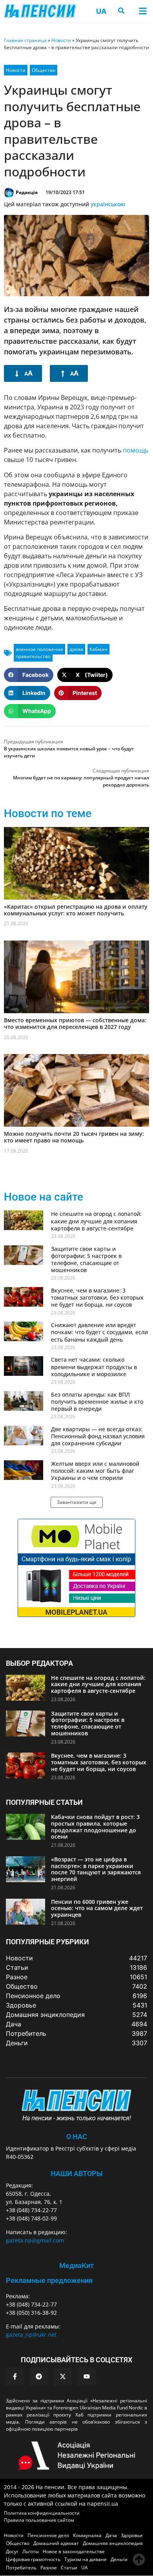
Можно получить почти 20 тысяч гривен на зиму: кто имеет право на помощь (74, 1137)
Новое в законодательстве (74, 2551)
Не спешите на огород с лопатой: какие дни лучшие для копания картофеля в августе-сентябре (96, 1221)
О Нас (77, 2137)
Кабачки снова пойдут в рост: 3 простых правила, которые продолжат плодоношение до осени (95, 1827)
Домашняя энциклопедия (113, 2543)
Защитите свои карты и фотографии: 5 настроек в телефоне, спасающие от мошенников (86, 1260)
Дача (111, 2535)
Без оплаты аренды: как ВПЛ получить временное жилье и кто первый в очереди (97, 1402)
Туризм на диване (86, 2559)
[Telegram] (39, 2376)
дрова (76, 649)
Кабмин (98, 649)
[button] (143, 11)
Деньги (119, 2559)
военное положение (39, 649)
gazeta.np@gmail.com (35, 2240)
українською (108, 204)
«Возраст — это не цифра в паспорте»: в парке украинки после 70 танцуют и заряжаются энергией (96, 1869)
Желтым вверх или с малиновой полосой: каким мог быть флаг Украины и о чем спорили (95, 1471)
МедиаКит (76, 2265)
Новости (61, 40)
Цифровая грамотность (33, 2559)
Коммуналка (87, 2535)
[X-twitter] (63, 2376)
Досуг (12, 2551)
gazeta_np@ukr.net (31, 2335)
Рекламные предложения (49, 2280)
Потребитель (21, 2568)
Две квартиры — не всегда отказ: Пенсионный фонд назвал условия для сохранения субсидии (98, 1436)
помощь (136, 450)
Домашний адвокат (56, 2543)
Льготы (31, 2551)
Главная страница (25, 40)
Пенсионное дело (48, 2535)
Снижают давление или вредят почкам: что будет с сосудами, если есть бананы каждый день (99, 1332)
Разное (49, 2568)
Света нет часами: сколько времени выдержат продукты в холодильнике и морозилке (94, 1367)
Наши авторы (77, 2174)
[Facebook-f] (15, 2376)
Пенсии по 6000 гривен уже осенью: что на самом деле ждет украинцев (97, 1908)
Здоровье (132, 2535)
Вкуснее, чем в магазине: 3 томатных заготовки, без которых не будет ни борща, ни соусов (97, 1297)
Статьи (69, 2568)
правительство (33, 656)
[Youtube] (87, 2376)
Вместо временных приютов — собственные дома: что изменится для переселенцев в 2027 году (75, 1023)
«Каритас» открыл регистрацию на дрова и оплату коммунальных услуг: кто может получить (76, 910)
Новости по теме (48, 813)
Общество (44, 70)
